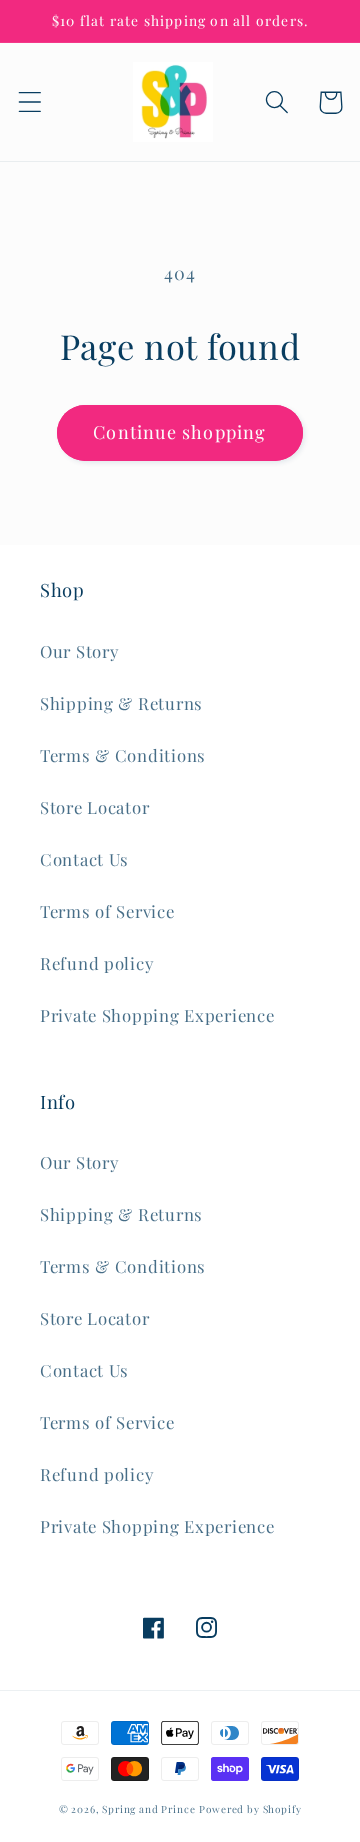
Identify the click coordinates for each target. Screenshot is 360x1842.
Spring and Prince (148, 1809)
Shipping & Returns (121, 703)
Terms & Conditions (123, 755)
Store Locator (94, 807)
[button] (30, 102)
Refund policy (96, 963)
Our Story (79, 651)
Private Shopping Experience (157, 1015)
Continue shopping (179, 432)
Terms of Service (107, 911)
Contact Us (84, 859)
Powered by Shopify (250, 1809)
